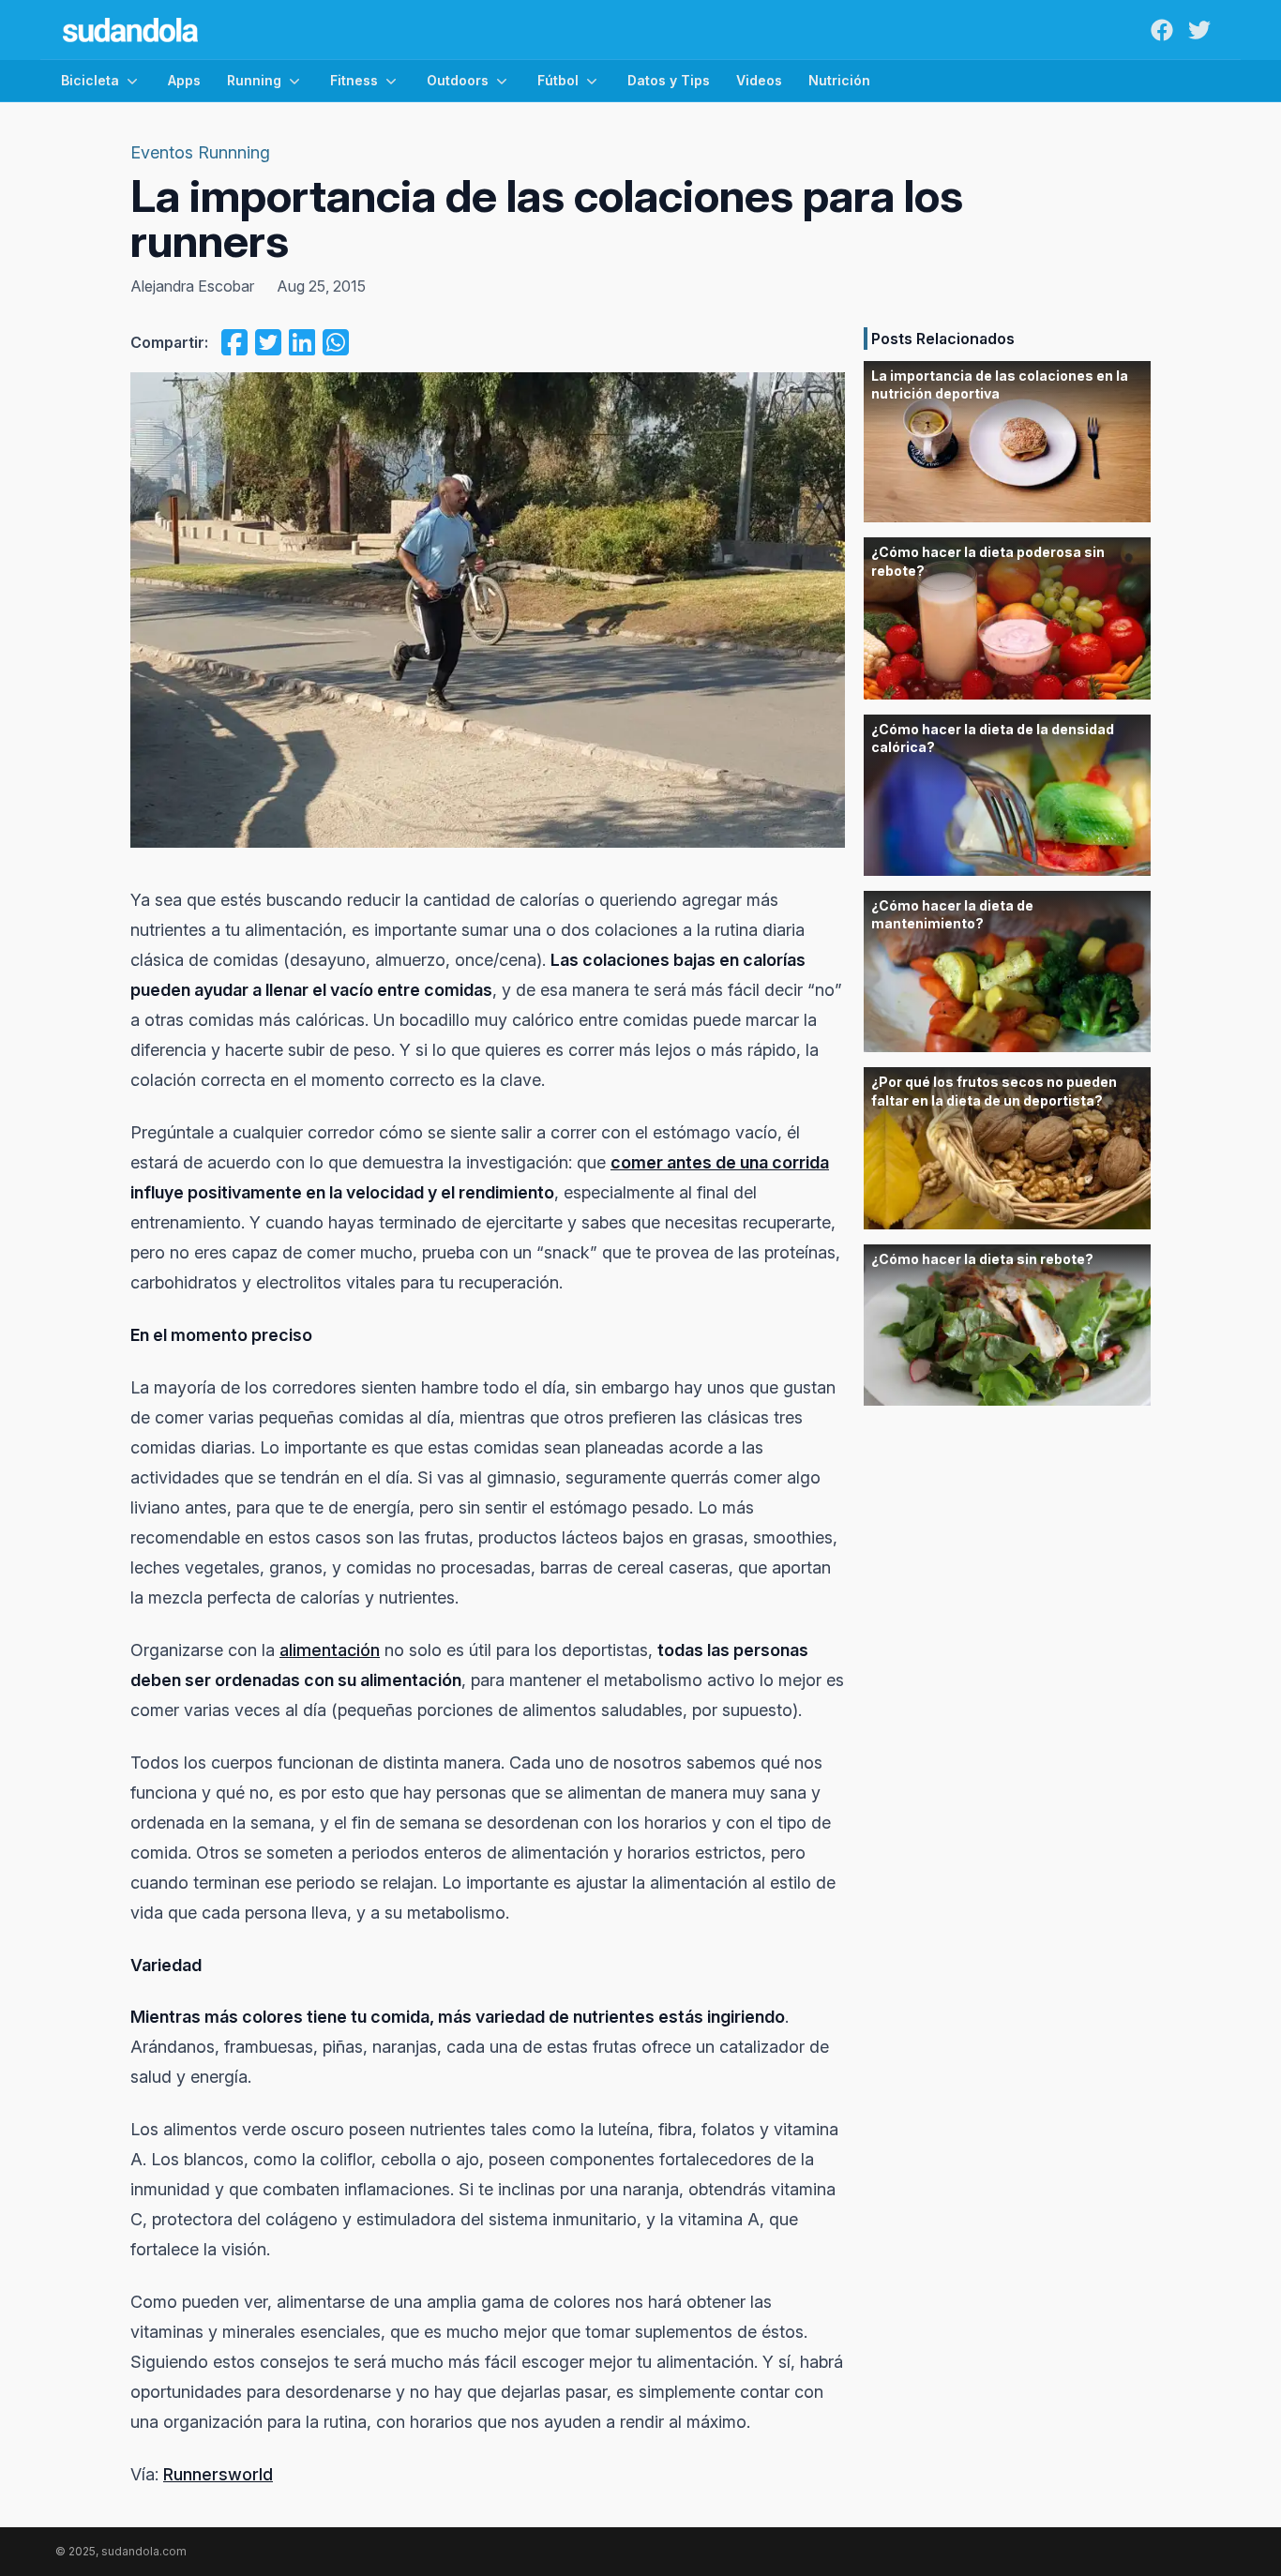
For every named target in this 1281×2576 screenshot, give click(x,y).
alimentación (330, 1650)
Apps (184, 80)
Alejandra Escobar (192, 286)
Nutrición (839, 80)
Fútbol (558, 80)
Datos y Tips (669, 80)
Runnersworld (218, 2474)
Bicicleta (90, 80)
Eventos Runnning (200, 152)
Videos (759, 80)
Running (254, 80)
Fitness (354, 80)
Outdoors (458, 80)
